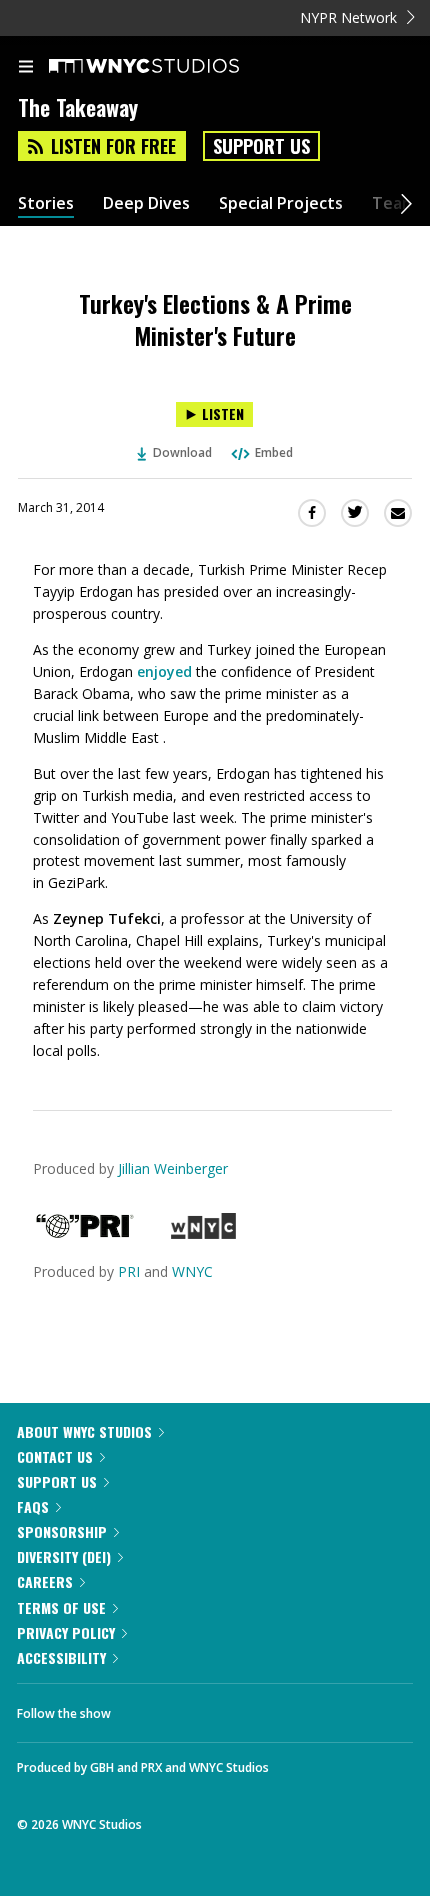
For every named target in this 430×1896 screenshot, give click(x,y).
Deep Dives (146, 203)
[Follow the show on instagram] (255, 1708)
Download (182, 452)
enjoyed (164, 671)
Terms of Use (61, 1607)
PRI (129, 1271)
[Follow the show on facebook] (146, 1708)
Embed (274, 452)
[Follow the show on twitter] (201, 1708)
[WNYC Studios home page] (169, 67)
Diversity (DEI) (64, 1556)
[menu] (26, 68)
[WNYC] (203, 1233)
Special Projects (281, 203)
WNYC (192, 1271)
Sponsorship (62, 1531)
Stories (46, 203)
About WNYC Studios (84, 1431)
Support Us (261, 146)
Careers (45, 1581)
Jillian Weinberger (173, 1168)
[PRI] (85, 1233)
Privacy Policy (66, 1632)
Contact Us (55, 1456)
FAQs (33, 1506)
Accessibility (61, 1657)
